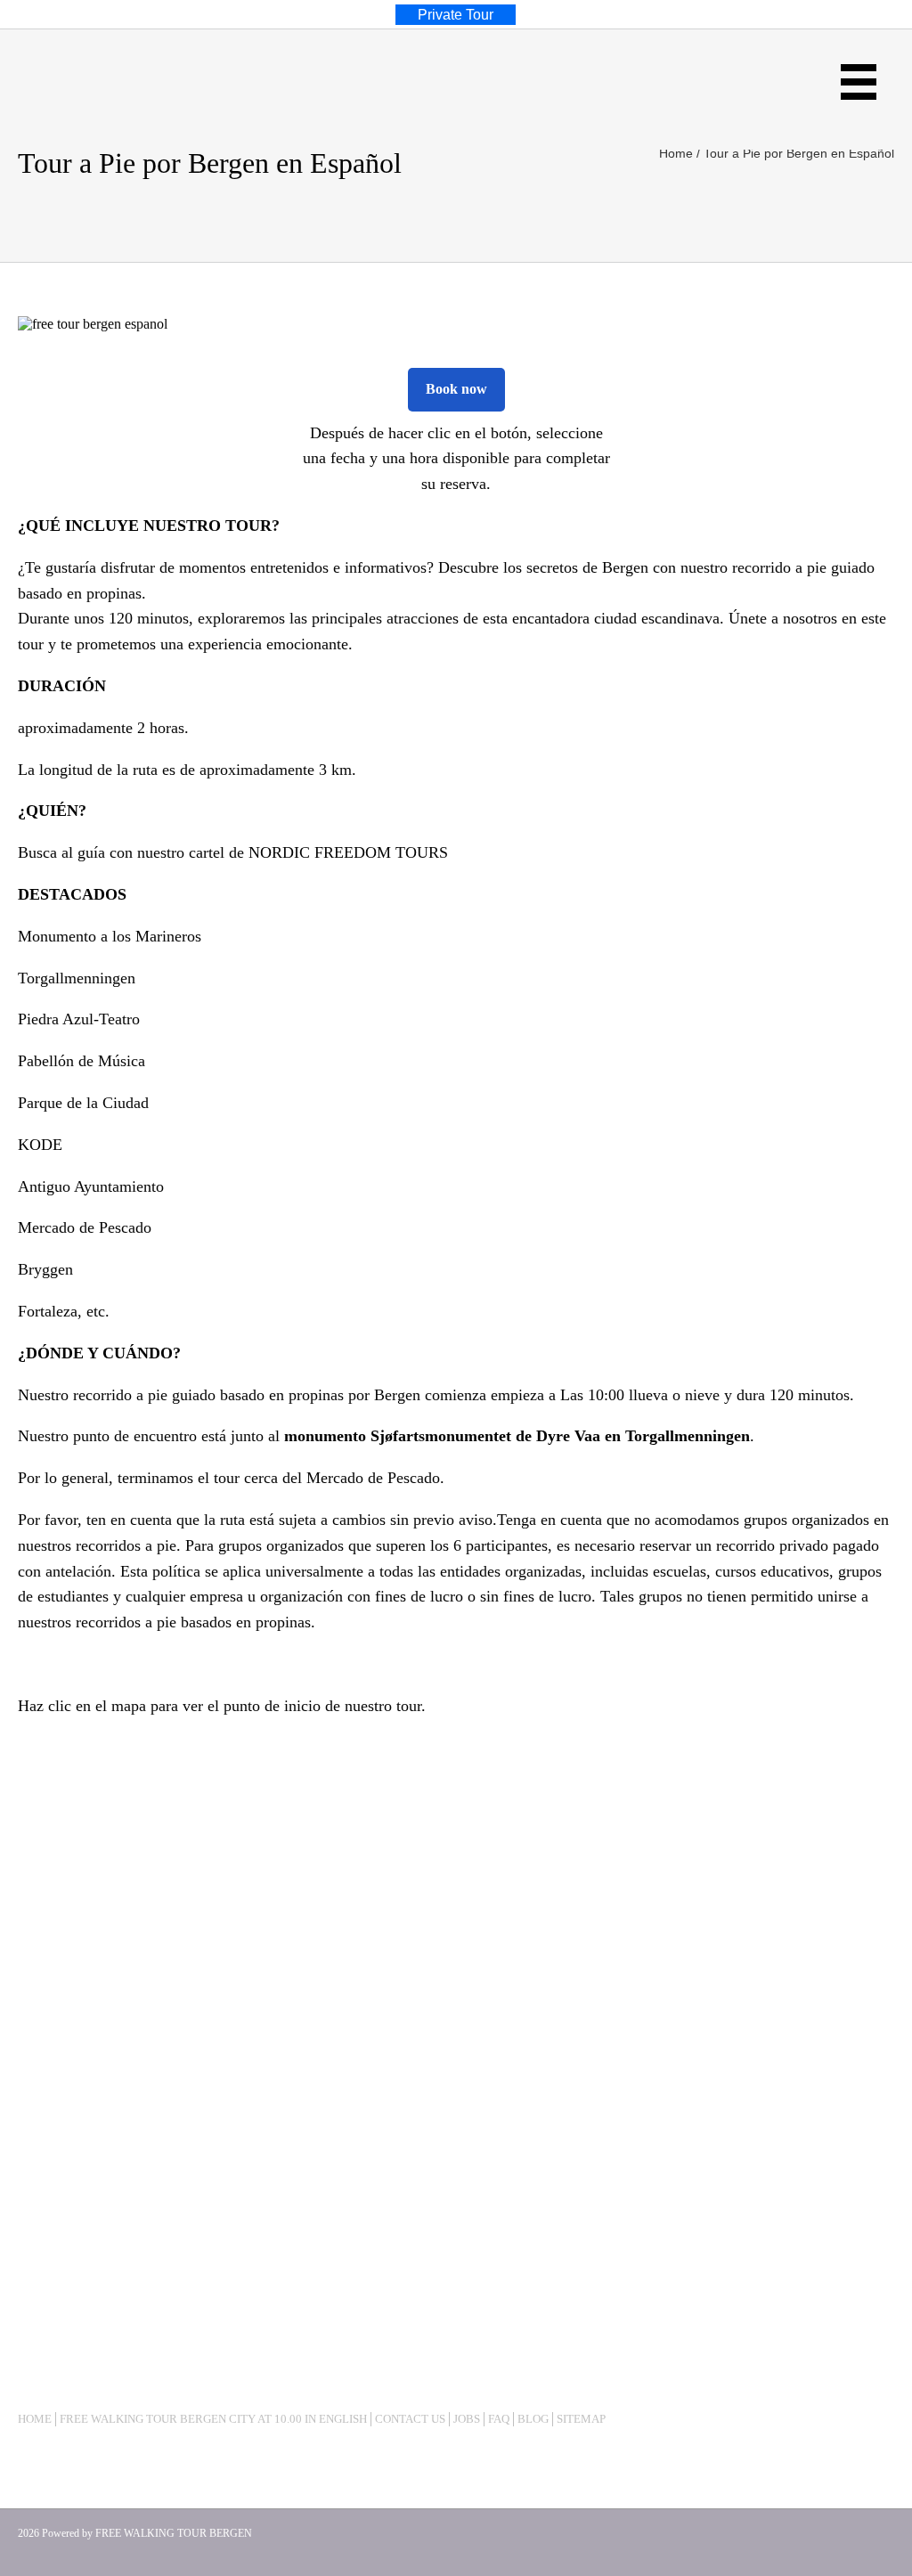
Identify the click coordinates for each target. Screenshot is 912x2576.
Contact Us (410, 2419)
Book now (456, 389)
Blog (533, 2419)
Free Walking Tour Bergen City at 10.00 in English (213, 2419)
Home (35, 2419)
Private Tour (456, 15)
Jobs (467, 2419)
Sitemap (581, 2419)
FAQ (499, 2419)
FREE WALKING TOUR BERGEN (174, 2533)
